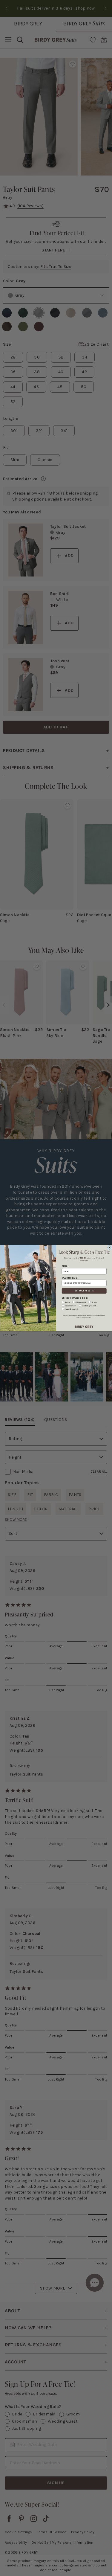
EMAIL (65, 1266)
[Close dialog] (109, 1247)
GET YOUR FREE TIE (84, 1291)
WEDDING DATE (69, 1278)
